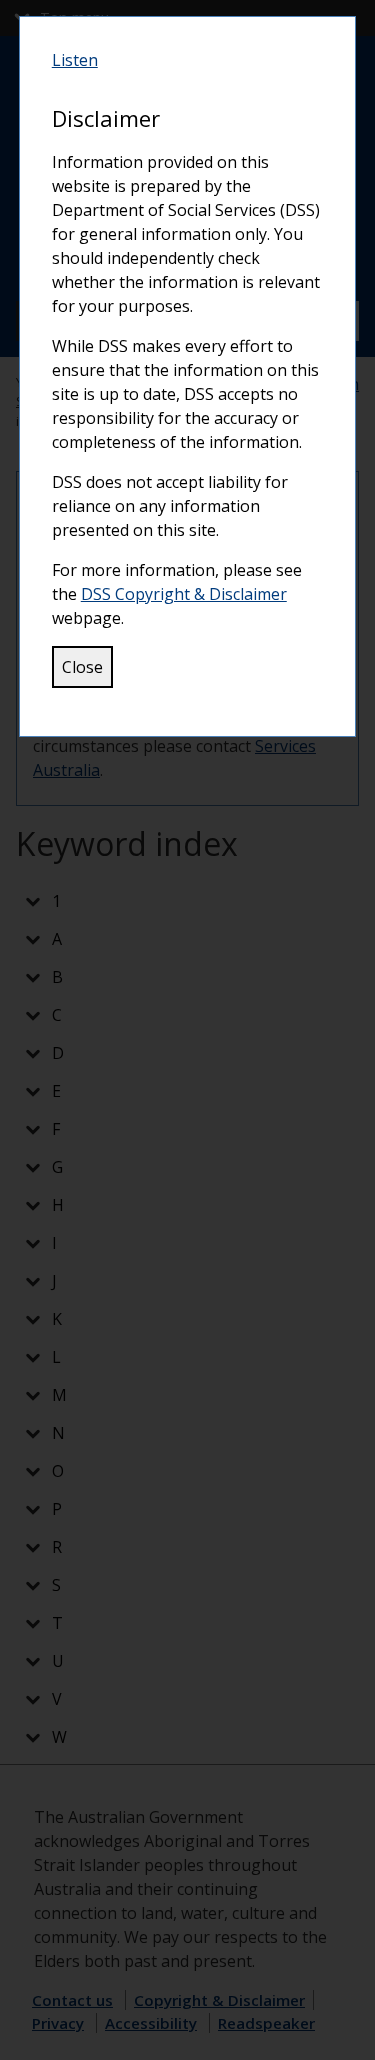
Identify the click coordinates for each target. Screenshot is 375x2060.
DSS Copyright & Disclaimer (184, 594)
